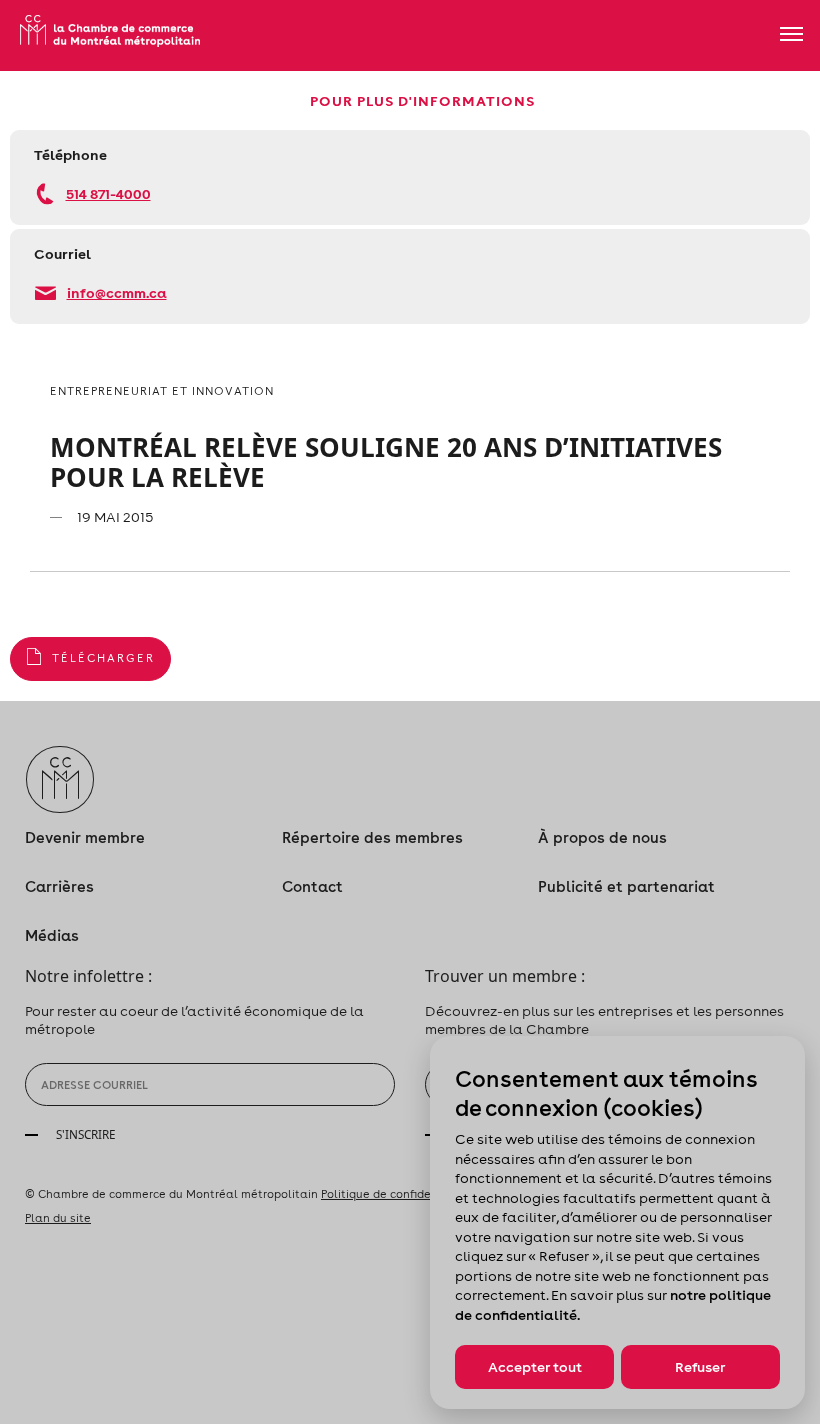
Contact (312, 886)
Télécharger (103, 658)
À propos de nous (602, 837)
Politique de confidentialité (397, 1194)
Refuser (700, 1367)
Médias (52, 935)
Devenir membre (85, 837)
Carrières (59, 886)
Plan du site (58, 1218)
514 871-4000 (108, 193)
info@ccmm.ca (117, 292)
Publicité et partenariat (626, 886)
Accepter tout (535, 1367)
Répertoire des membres (372, 837)
